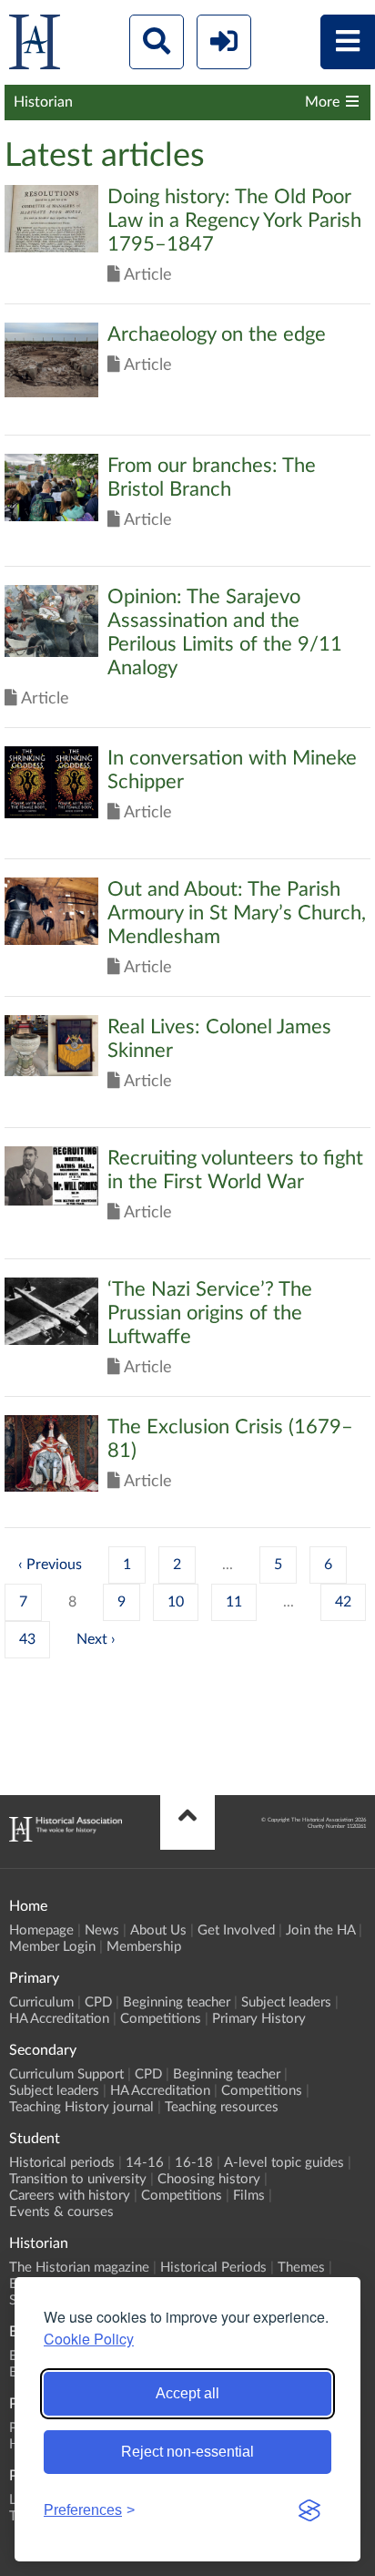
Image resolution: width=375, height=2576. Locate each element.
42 (343, 1602)
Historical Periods (213, 2268)
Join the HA (320, 1930)
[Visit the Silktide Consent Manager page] (309, 2510)
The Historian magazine (79, 2268)
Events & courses (61, 2212)
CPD (98, 2002)
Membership (144, 1947)
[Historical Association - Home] (66, 1837)
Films (249, 2196)
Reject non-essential (187, 2452)
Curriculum (41, 2002)
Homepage (41, 1930)
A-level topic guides (284, 2163)
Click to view (187, 244)
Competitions (161, 2019)
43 (27, 1639)
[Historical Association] (35, 46)
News (102, 1930)
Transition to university (78, 2179)
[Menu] (348, 42)
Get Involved (236, 1930)
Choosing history (209, 2179)
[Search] (157, 42)
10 (176, 1602)
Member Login (52, 1947)
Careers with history (70, 2196)
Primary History (259, 2019)
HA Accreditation (59, 2019)
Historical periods (62, 2163)
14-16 (145, 2163)
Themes (301, 2268)
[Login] (224, 42)
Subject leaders (286, 2002)
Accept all (187, 2393)
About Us (158, 1930)
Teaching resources (222, 2107)
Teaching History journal (81, 2107)
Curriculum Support (66, 2074)
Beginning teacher (177, 2002)
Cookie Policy (89, 2339)
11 (234, 1602)
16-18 (194, 2163)
